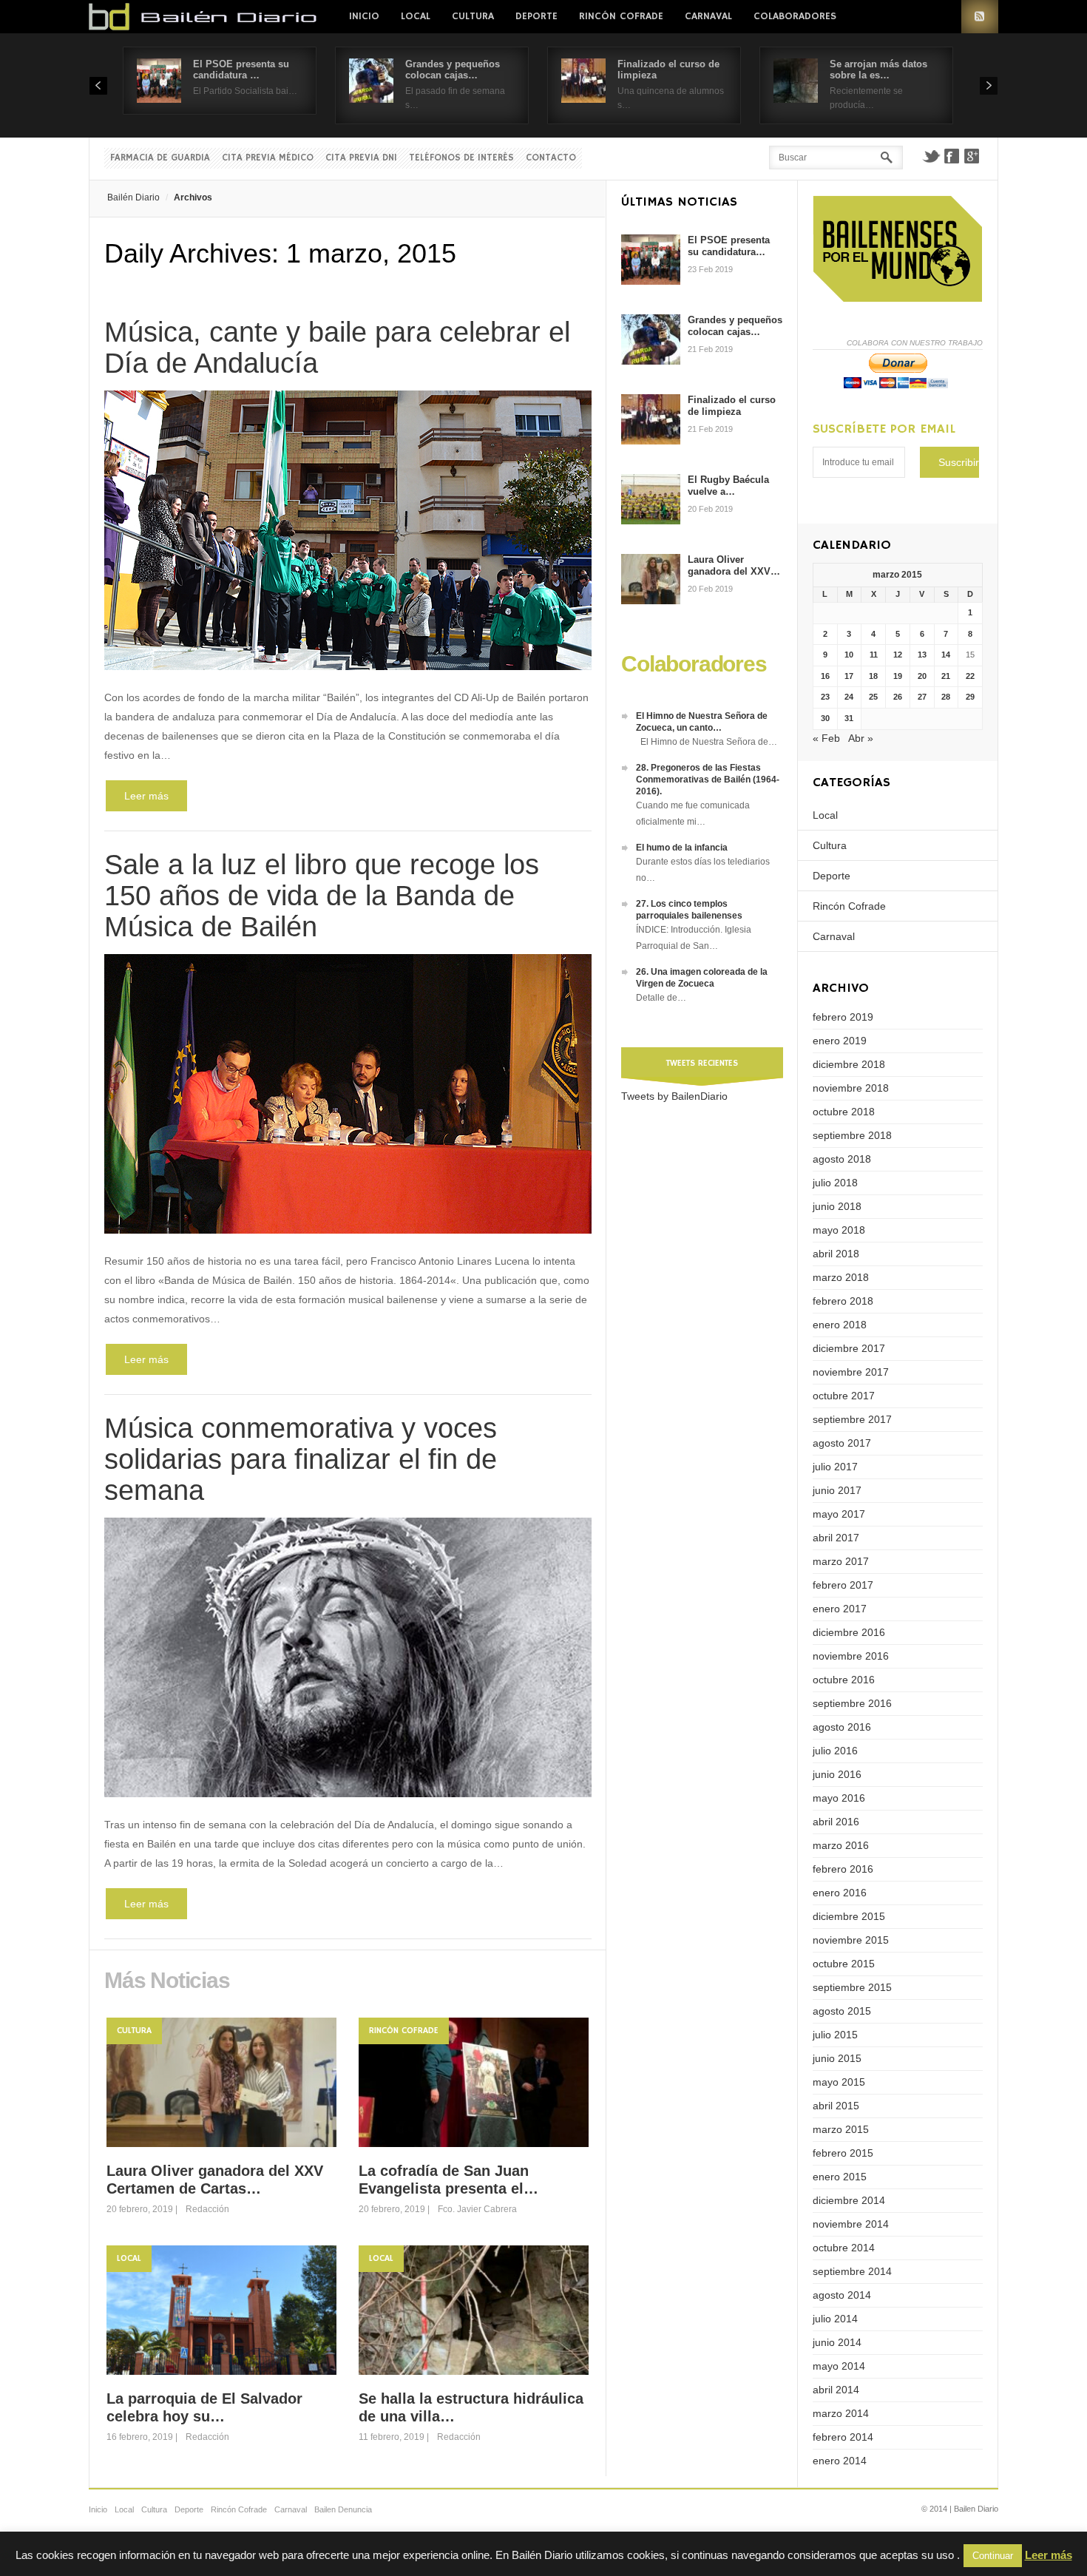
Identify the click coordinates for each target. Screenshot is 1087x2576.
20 (922, 676)
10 (849, 655)
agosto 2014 (842, 2295)
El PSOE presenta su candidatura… (729, 246)
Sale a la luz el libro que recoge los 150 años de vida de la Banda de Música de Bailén (322, 896)
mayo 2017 (839, 1514)
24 (849, 697)
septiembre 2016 (852, 1703)
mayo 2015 (839, 2082)
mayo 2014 (839, 2366)
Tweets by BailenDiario (674, 1096)
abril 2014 (836, 2390)
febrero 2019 (843, 1017)
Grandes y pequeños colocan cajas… (453, 70)
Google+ (972, 156)
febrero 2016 (843, 1869)
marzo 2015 (841, 2129)
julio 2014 (835, 2319)
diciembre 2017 (849, 1348)
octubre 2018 (844, 1112)
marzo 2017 (841, 1561)
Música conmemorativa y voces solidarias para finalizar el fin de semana (301, 1459)
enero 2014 (840, 2461)
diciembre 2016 (849, 1632)
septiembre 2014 (852, 2271)
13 (922, 655)
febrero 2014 (843, 2437)
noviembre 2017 (851, 1372)
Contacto (551, 158)
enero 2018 (840, 1325)
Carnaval (708, 16)
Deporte (536, 16)
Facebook (952, 156)
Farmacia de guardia (160, 158)
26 (898, 697)
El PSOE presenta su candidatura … (241, 70)
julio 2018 (835, 1183)
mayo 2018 (839, 1230)
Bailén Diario (133, 197)
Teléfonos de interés (461, 158)
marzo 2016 (841, 1845)
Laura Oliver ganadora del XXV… (734, 565)
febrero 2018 (843, 1301)
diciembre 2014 (849, 2200)
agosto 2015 (842, 2011)
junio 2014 (837, 2342)
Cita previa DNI (361, 158)
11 (874, 655)
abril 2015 (836, 2106)
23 (825, 697)
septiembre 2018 (852, 1135)
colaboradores (795, 16)
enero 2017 (840, 1609)
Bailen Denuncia (343, 2509)
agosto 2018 (842, 1159)
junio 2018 (837, 1206)
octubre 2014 (844, 2248)
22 (970, 676)
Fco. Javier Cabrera (477, 2209)
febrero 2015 (843, 2153)
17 (849, 676)
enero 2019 (840, 1041)
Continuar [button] (993, 2556)
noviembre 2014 (851, 2224)
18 (873, 676)
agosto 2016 (842, 1727)
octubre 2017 (844, 1396)
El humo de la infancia (682, 848)
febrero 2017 (843, 1585)
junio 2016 (837, 1774)
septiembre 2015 (852, 1987)
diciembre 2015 (849, 1916)
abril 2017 (836, 1538)
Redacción (207, 2209)
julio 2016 (835, 1751)
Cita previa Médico (268, 158)
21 (946, 676)
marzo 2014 (841, 2413)
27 (922, 697)
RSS (980, 17)
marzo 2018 (841, 1277)
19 (898, 676)
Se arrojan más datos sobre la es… (878, 70)
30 (825, 718)
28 (946, 697)
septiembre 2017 (852, 1419)
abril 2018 (836, 1254)
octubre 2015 (844, 1964)
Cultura (473, 16)
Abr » (861, 738)
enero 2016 (840, 1893)
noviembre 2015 (851, 1940)
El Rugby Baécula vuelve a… (728, 486)
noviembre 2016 (851, 1656)
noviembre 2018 (851, 1088)
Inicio (364, 16)
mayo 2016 (839, 1798)
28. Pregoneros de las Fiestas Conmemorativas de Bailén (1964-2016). (708, 780)
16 (825, 676)
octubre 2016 (844, 1680)
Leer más (146, 796)
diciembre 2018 (849, 1064)
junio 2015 (837, 2058)
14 (946, 655)
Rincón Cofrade (621, 16)
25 (873, 697)
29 (970, 697)
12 (898, 655)
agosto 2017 (842, 1443)
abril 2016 (836, 1822)
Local (416, 16)
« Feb (826, 738)
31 (849, 718)
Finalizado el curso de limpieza (732, 406)
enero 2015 (840, 2177)
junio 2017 (837, 1490)
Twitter (931, 156)
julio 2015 (835, 2035)
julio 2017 (835, 1467)
